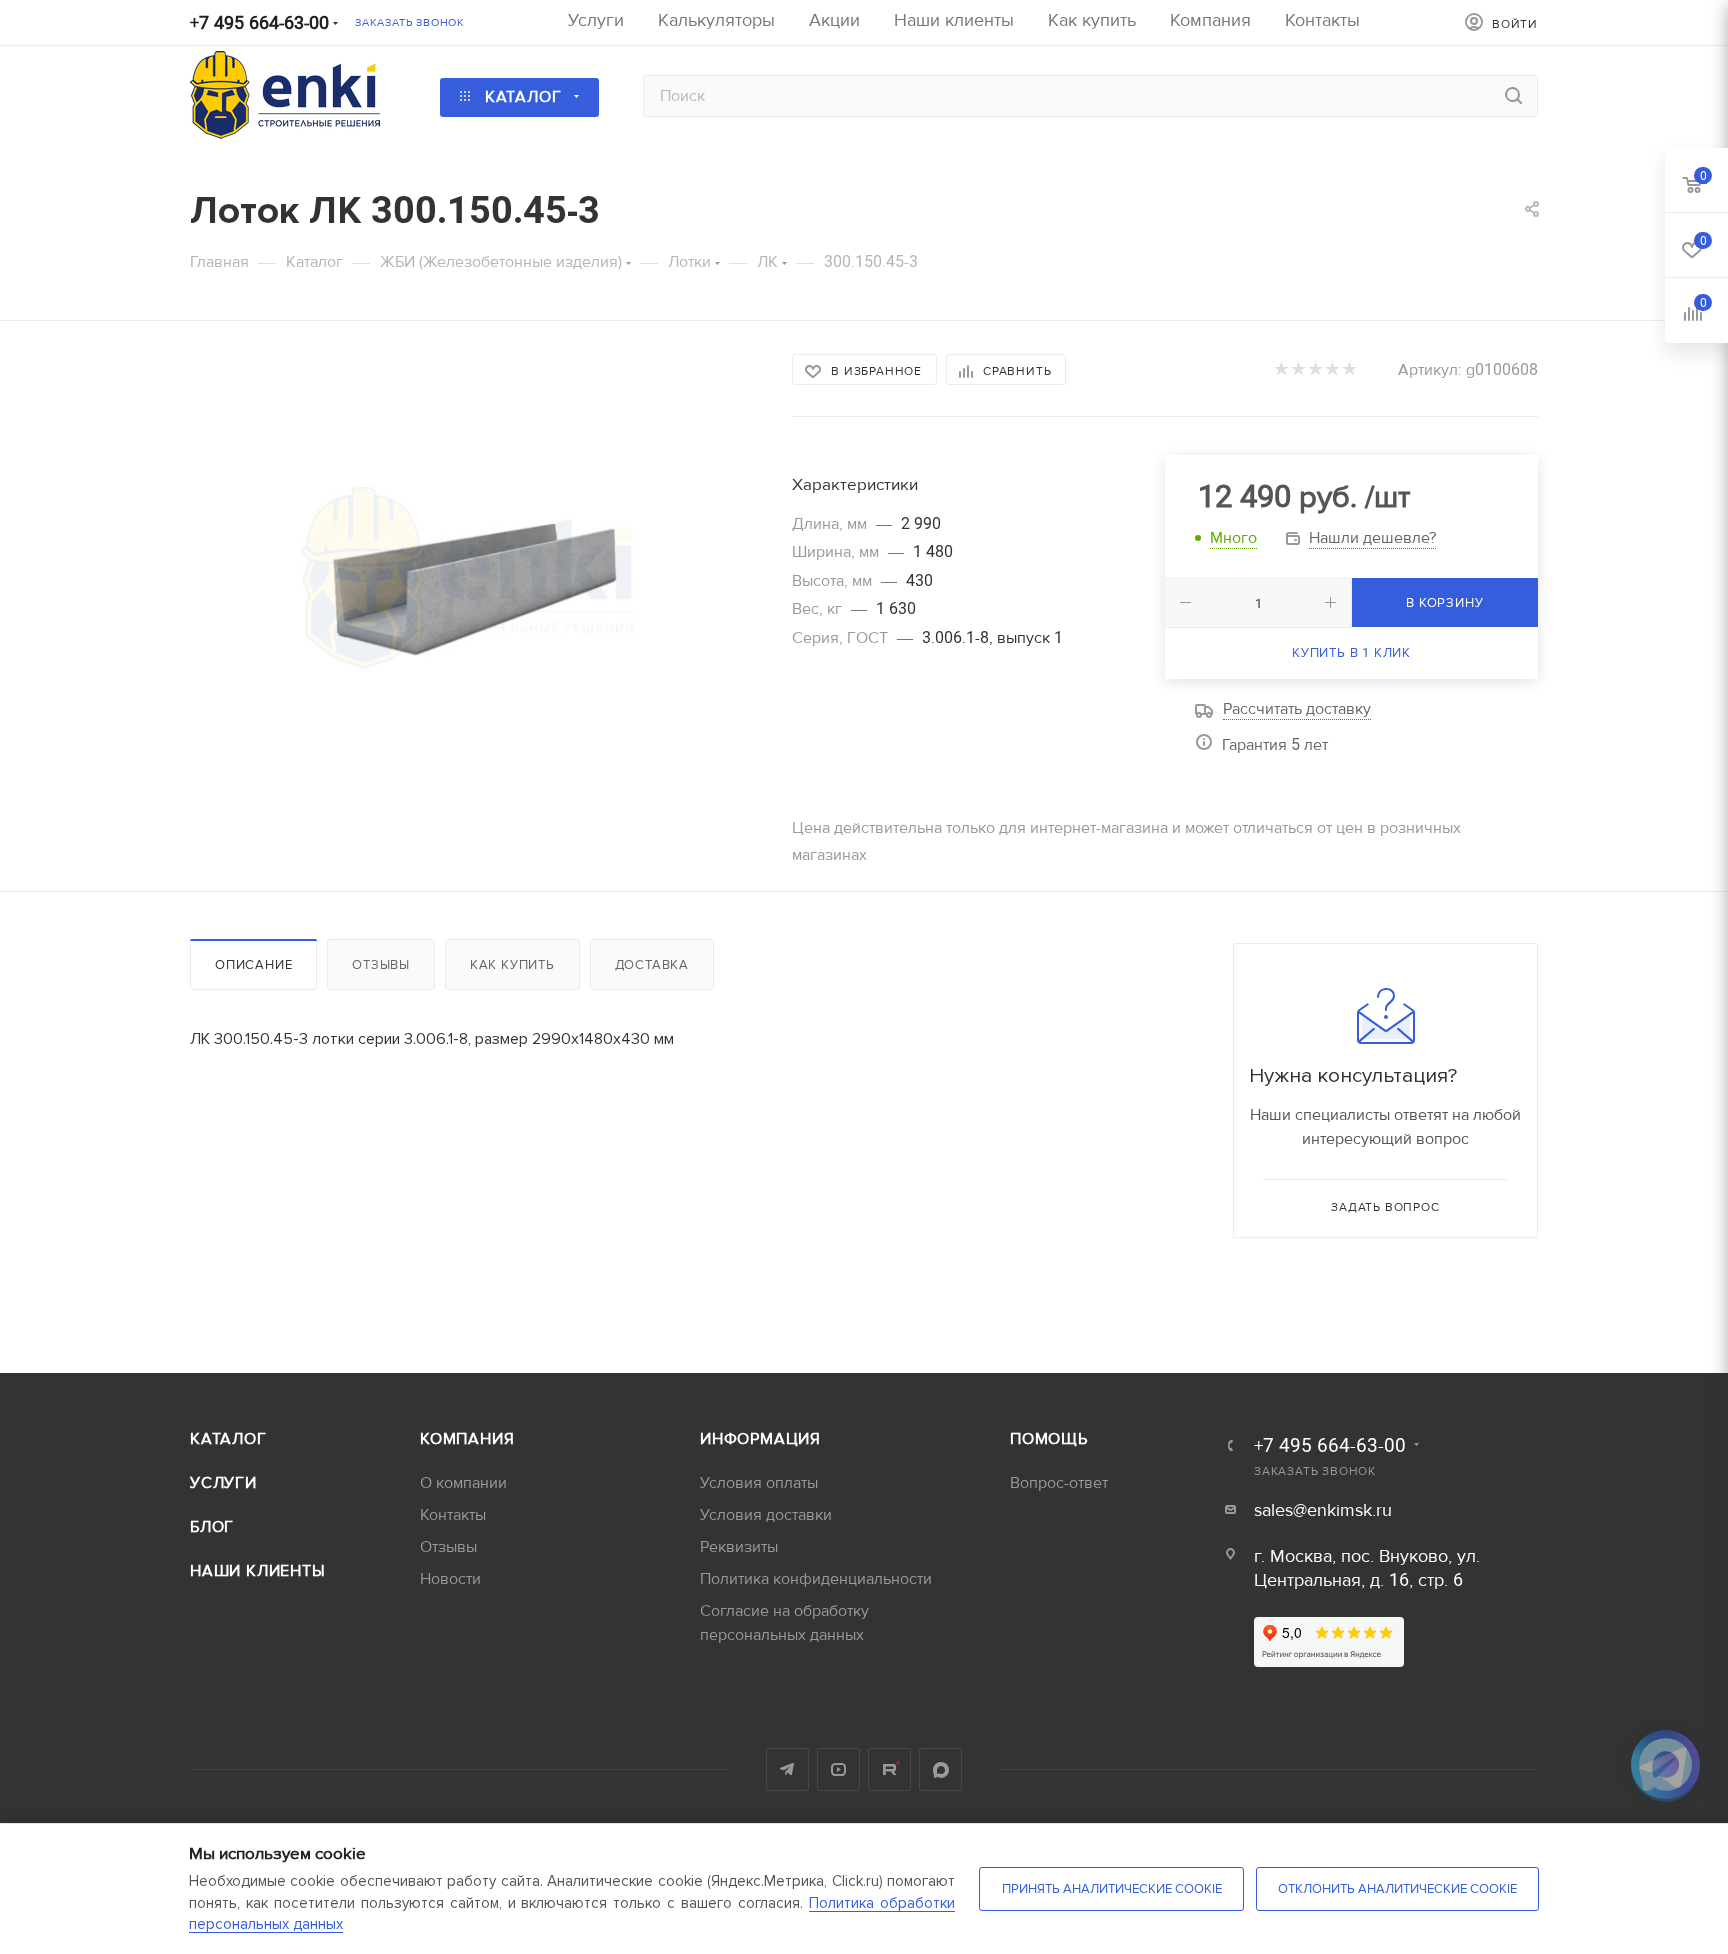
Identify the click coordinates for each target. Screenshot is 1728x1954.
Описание (253, 965)
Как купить (512, 965)
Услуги (223, 1483)
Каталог (228, 1439)
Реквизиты (739, 1547)
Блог (212, 1527)
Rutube (889, 1769)
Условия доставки (766, 1515)
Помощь (1049, 1439)
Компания (467, 1439)
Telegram (787, 1769)
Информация (760, 1439)
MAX (940, 1769)
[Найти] (1513, 96)
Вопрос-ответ (1059, 1483)
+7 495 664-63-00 (259, 23)
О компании (463, 1483)
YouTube (838, 1769)
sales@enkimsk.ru (1323, 1510)
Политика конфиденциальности (816, 1579)
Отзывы (381, 965)
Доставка (652, 965)
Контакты (453, 1515)
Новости (450, 1579)
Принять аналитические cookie (1112, 1889)
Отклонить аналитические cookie (1397, 1889)
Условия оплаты (759, 1483)
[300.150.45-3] (473, 579)
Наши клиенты (258, 1571)
